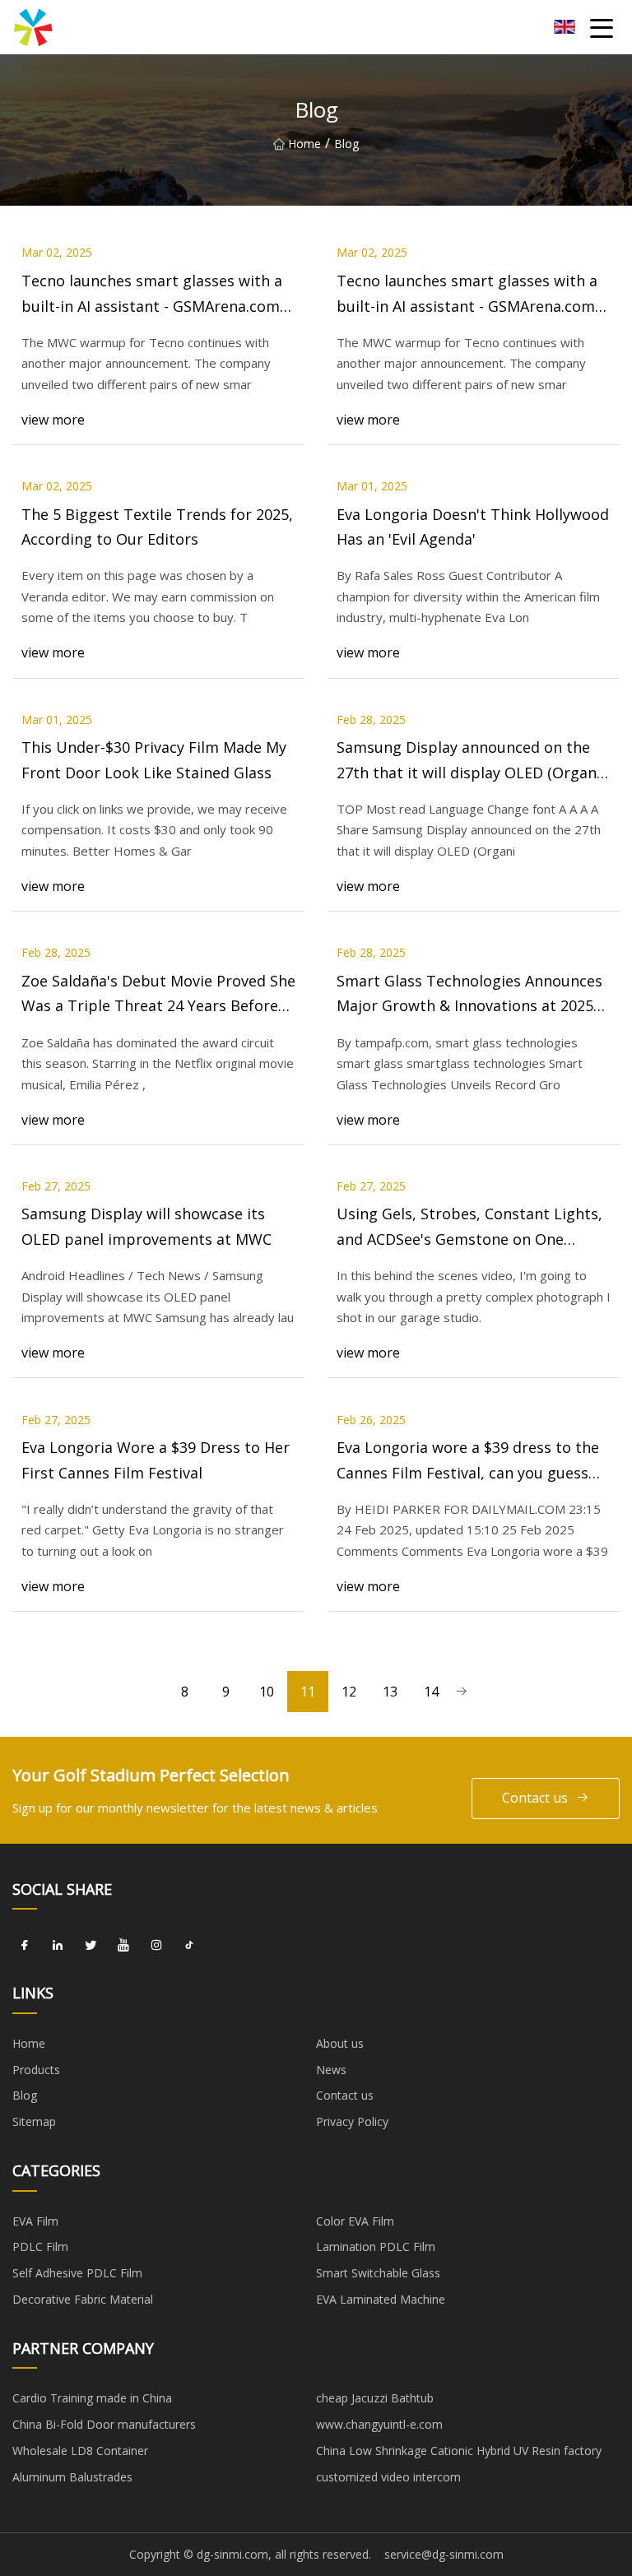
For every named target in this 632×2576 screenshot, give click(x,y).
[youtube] (123, 1945)
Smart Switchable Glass (378, 2273)
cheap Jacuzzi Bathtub (375, 2398)
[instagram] (156, 1945)
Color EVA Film (355, 2221)
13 (390, 1692)
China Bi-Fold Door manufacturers (104, 2424)
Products (36, 2070)
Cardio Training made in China (92, 2398)
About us (340, 2043)
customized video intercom (388, 2477)
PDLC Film (40, 2246)
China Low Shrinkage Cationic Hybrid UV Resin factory (459, 2451)
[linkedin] (58, 1945)
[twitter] (91, 1945)
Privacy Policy (352, 2121)
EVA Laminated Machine (381, 2299)
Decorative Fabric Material (83, 2299)
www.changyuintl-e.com (379, 2424)
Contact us (535, 1798)
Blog (25, 2095)
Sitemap (34, 2121)
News (331, 2070)
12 (349, 1692)
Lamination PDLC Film (376, 2246)
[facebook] (25, 1945)
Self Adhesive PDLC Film (77, 2273)
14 (431, 1692)
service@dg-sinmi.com (444, 2554)
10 (267, 1692)
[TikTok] (189, 1945)
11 (308, 1692)
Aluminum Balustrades (72, 2477)
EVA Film (35, 2221)
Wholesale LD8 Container (80, 2451)
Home (304, 144)
